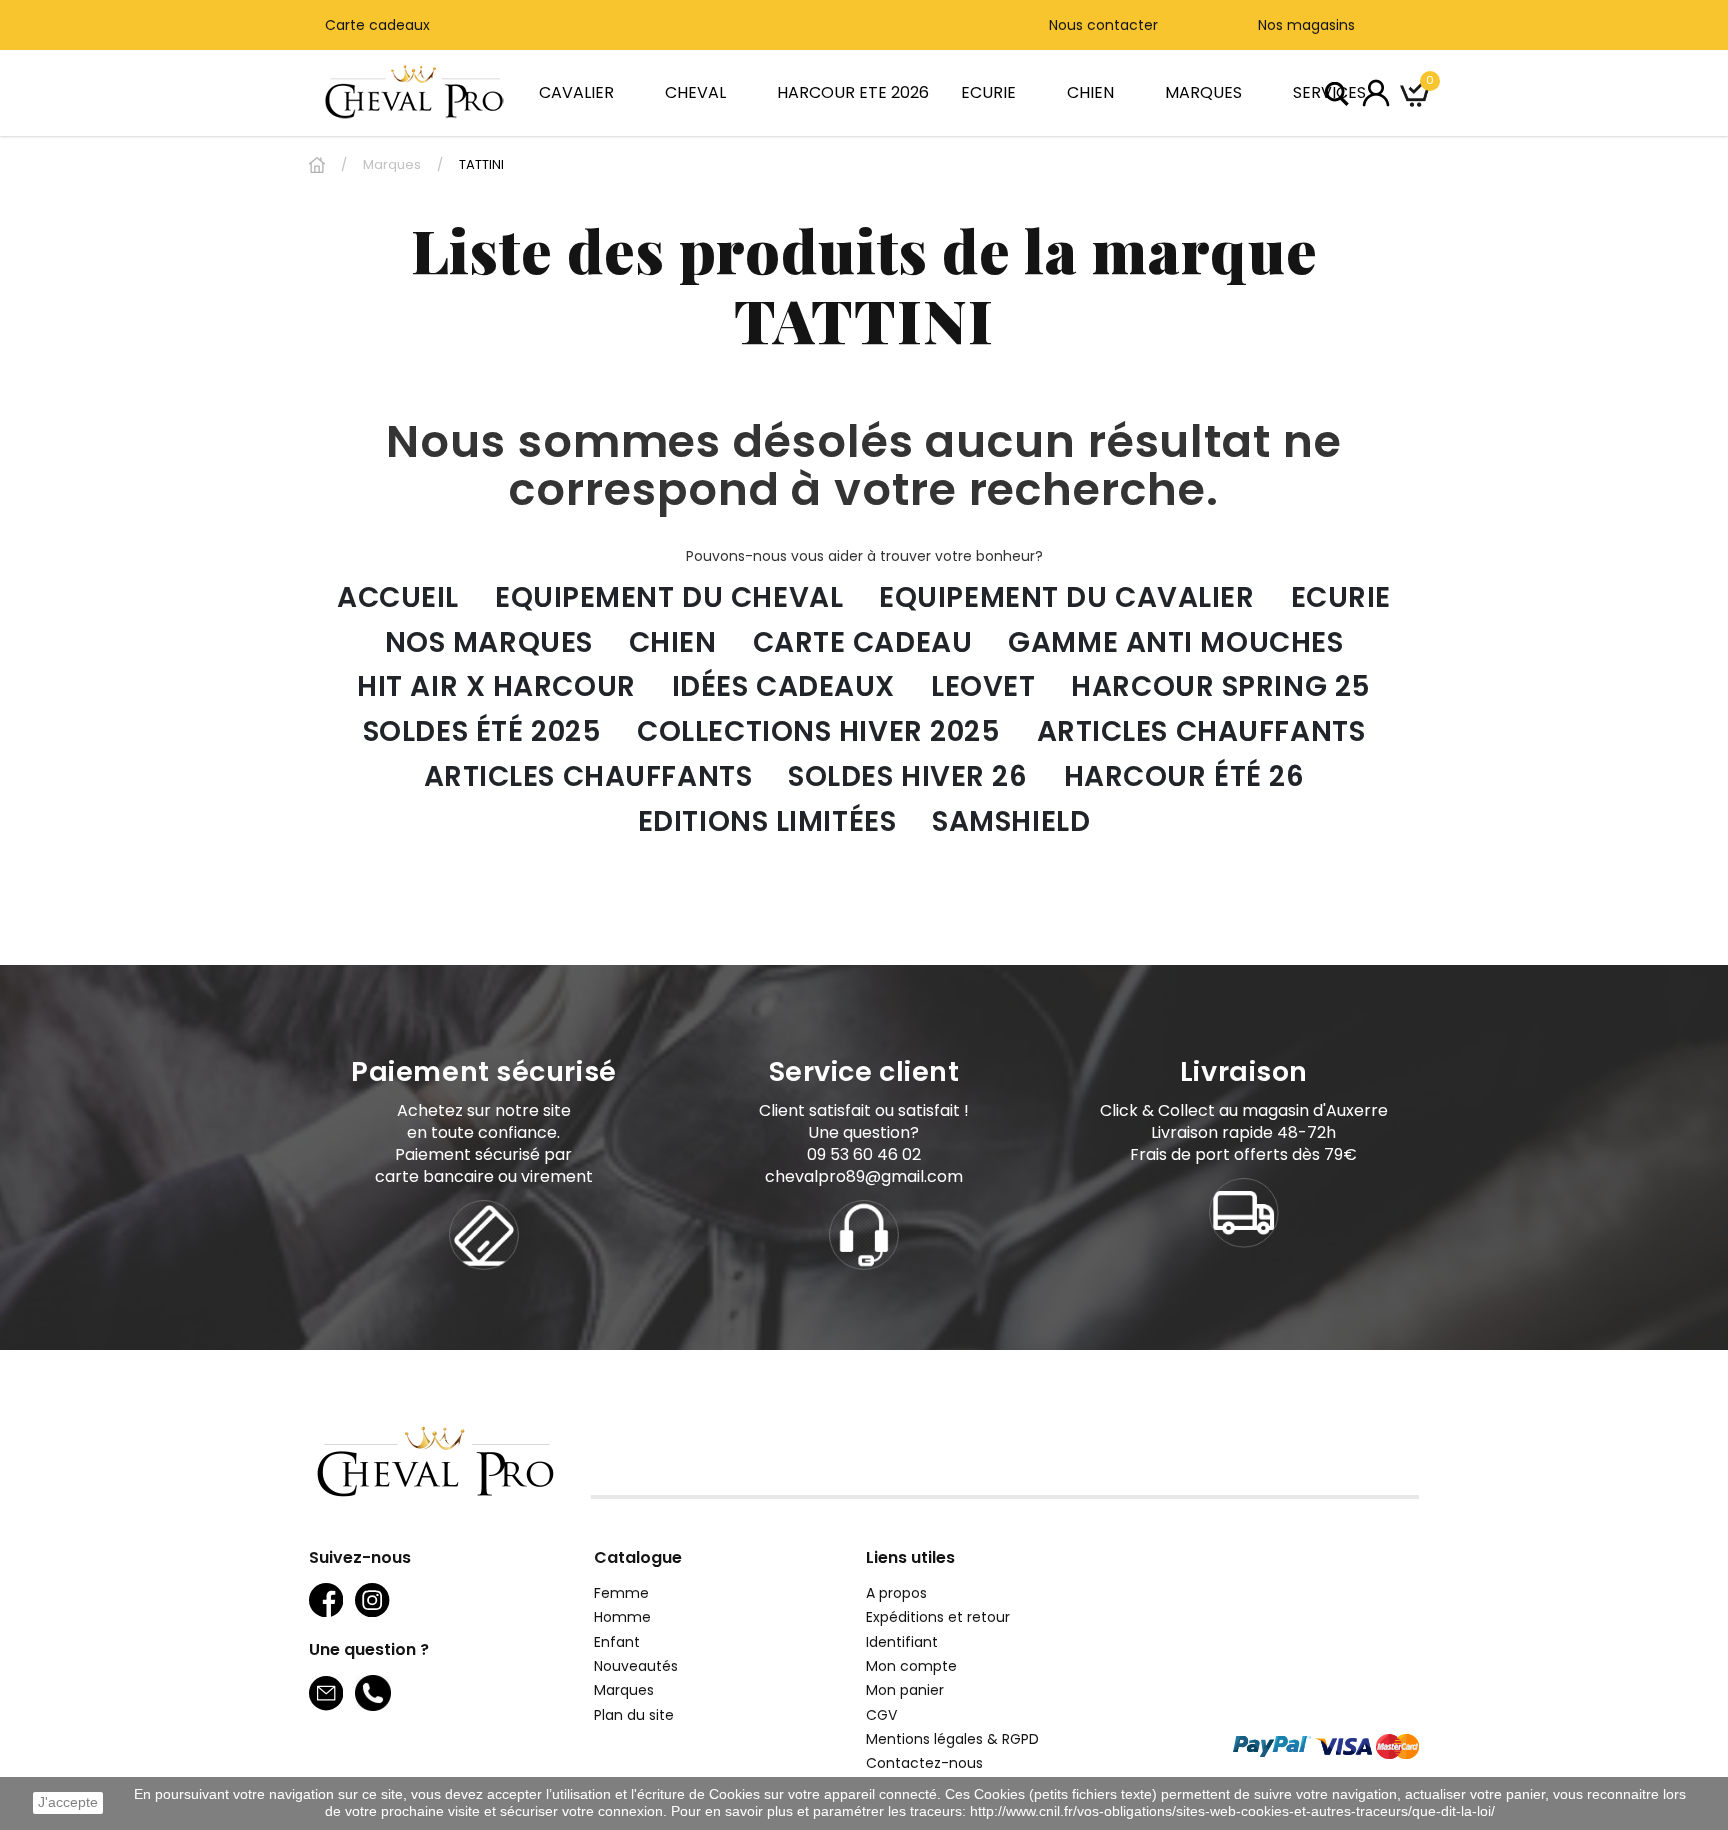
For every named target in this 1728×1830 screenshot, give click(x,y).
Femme (621, 1593)
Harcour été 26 (1184, 777)
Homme (622, 1617)
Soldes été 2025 (482, 732)
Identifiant (902, 1642)
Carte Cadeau (863, 643)
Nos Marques (489, 643)
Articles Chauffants (1201, 732)
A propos (896, 1593)
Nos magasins (1304, 25)
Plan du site (634, 1715)
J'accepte (68, 1802)
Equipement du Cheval (669, 598)
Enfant (617, 1642)
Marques (624, 1690)
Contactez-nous (924, 1763)
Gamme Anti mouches (1175, 643)
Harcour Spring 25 (1221, 687)
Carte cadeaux (377, 25)
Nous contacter (1103, 25)
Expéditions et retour (938, 1617)
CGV (881, 1715)
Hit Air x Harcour (496, 687)
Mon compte (911, 1666)
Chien (673, 643)
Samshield (1011, 822)
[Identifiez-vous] (1376, 92)
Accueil (398, 598)
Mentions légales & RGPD (952, 1739)
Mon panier (905, 1690)
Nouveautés (636, 1666)
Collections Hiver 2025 (818, 732)
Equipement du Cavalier (1066, 598)
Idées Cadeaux (783, 687)
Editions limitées (767, 822)
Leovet (983, 687)
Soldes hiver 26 (907, 777)
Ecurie (1341, 598)
